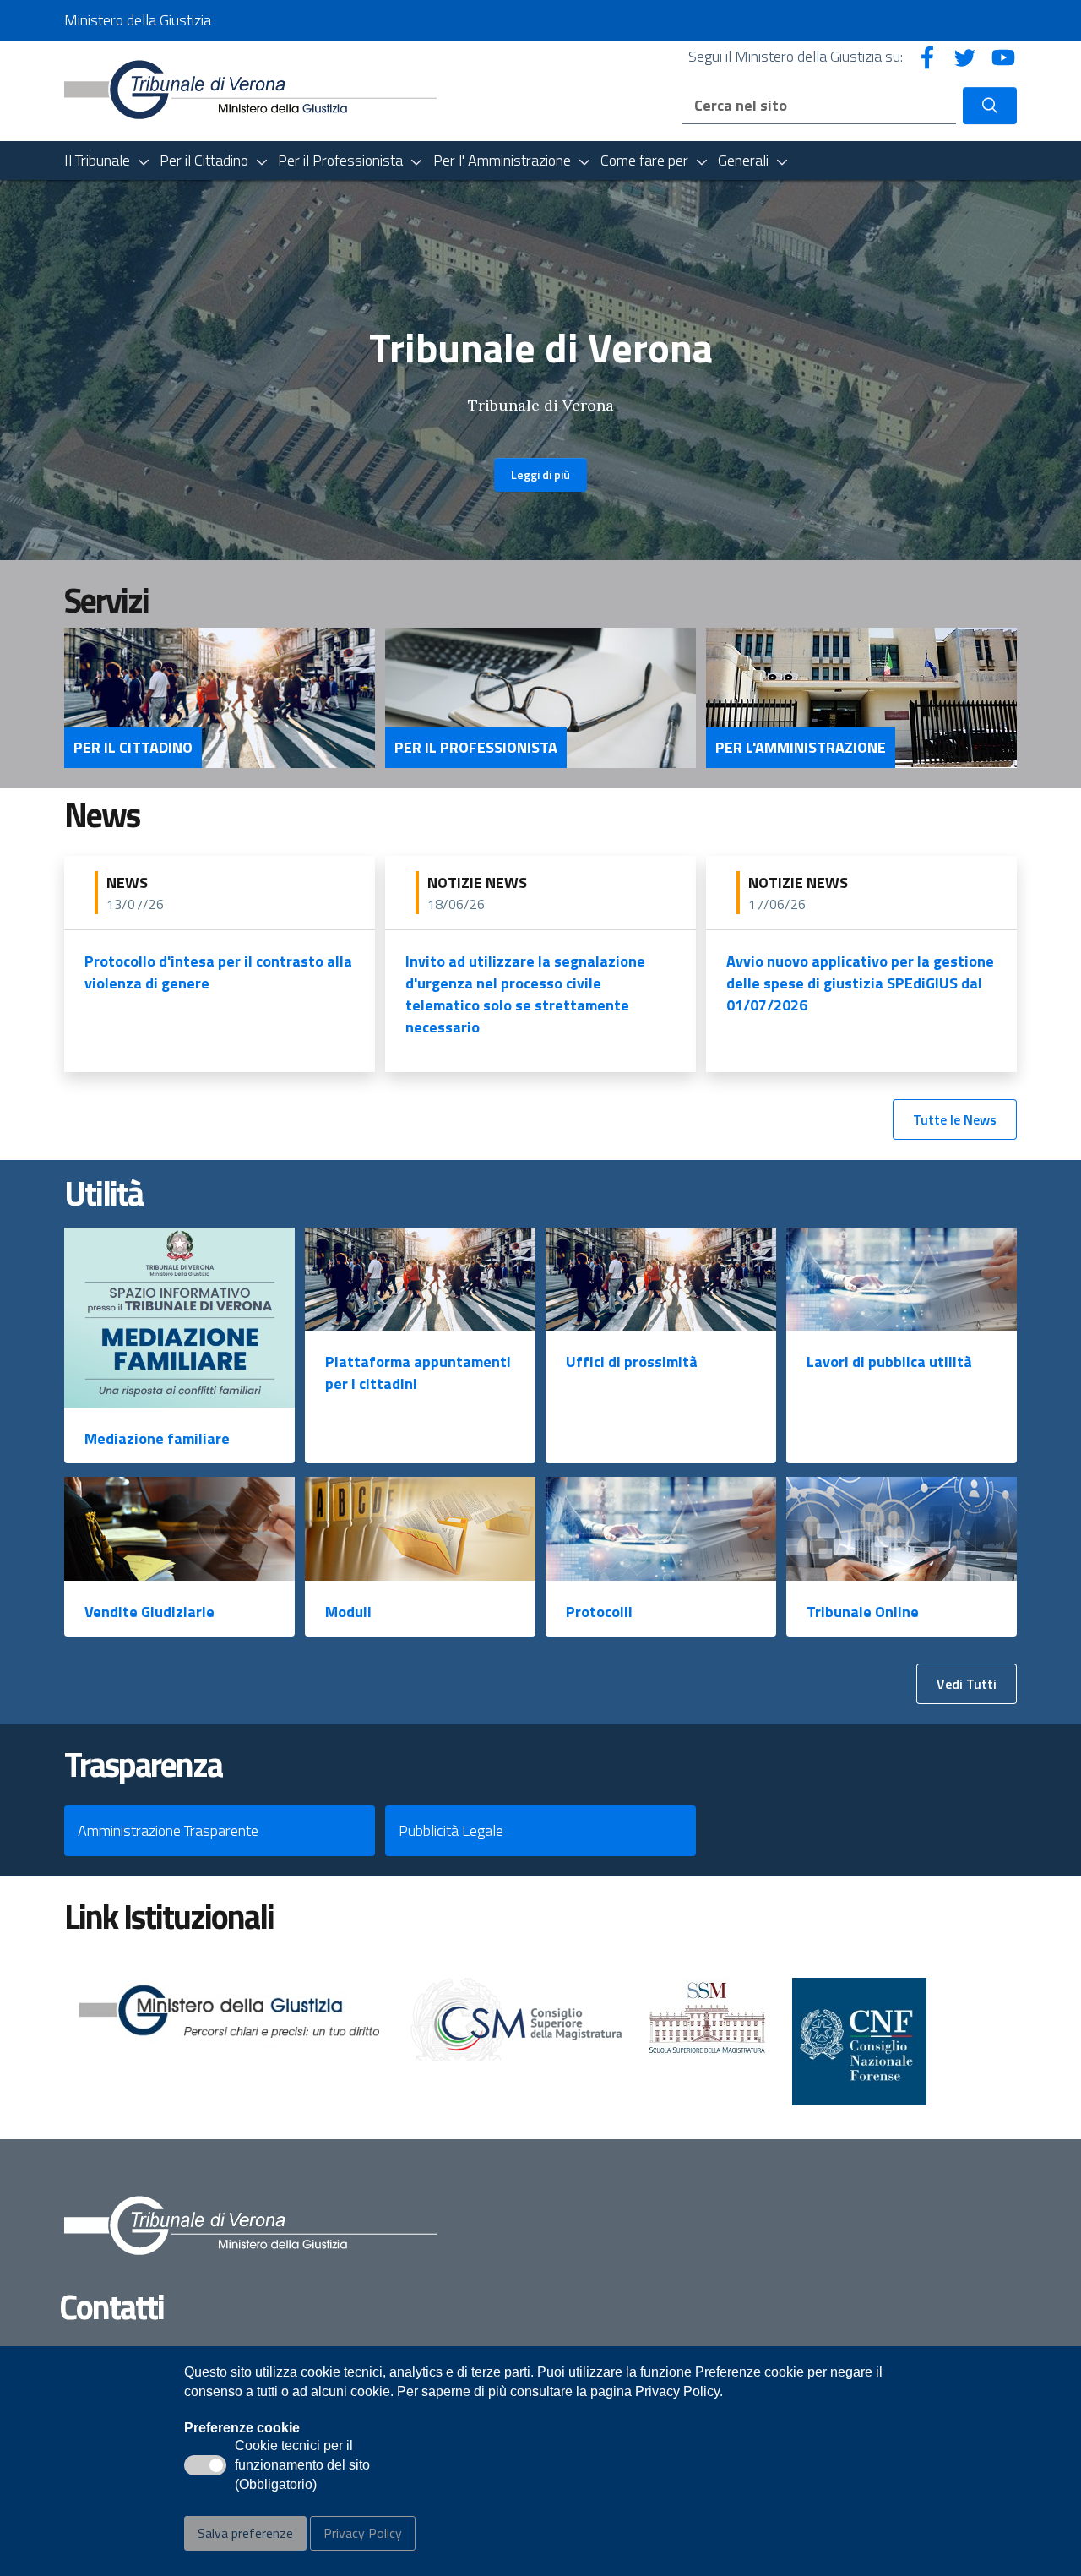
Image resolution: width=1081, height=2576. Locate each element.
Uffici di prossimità (632, 1362)
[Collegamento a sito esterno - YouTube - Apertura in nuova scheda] (1003, 56)
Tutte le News (955, 1119)
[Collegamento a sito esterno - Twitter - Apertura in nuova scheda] (965, 56)
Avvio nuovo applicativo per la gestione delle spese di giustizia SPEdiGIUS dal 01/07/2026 (860, 983)
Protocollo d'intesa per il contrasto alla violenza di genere (218, 972)
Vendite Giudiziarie (149, 1612)
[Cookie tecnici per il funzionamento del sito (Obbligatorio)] (205, 2465)
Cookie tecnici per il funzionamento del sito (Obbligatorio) (302, 2466)
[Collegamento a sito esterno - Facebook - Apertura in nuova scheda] (927, 56)
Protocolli (599, 1612)
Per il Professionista (476, 748)
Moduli (348, 1612)
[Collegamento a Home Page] (250, 89)
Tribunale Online (863, 1612)
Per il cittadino (133, 748)
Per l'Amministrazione (801, 748)
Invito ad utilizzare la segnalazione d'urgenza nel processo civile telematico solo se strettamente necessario (525, 994)
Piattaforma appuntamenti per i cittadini (418, 1372)
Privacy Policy (363, 2533)
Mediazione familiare (157, 1438)
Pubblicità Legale (451, 1830)
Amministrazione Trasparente (168, 1830)
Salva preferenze (245, 2533)
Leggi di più (540, 474)
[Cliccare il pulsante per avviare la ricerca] (990, 106)
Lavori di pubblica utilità (889, 1362)
